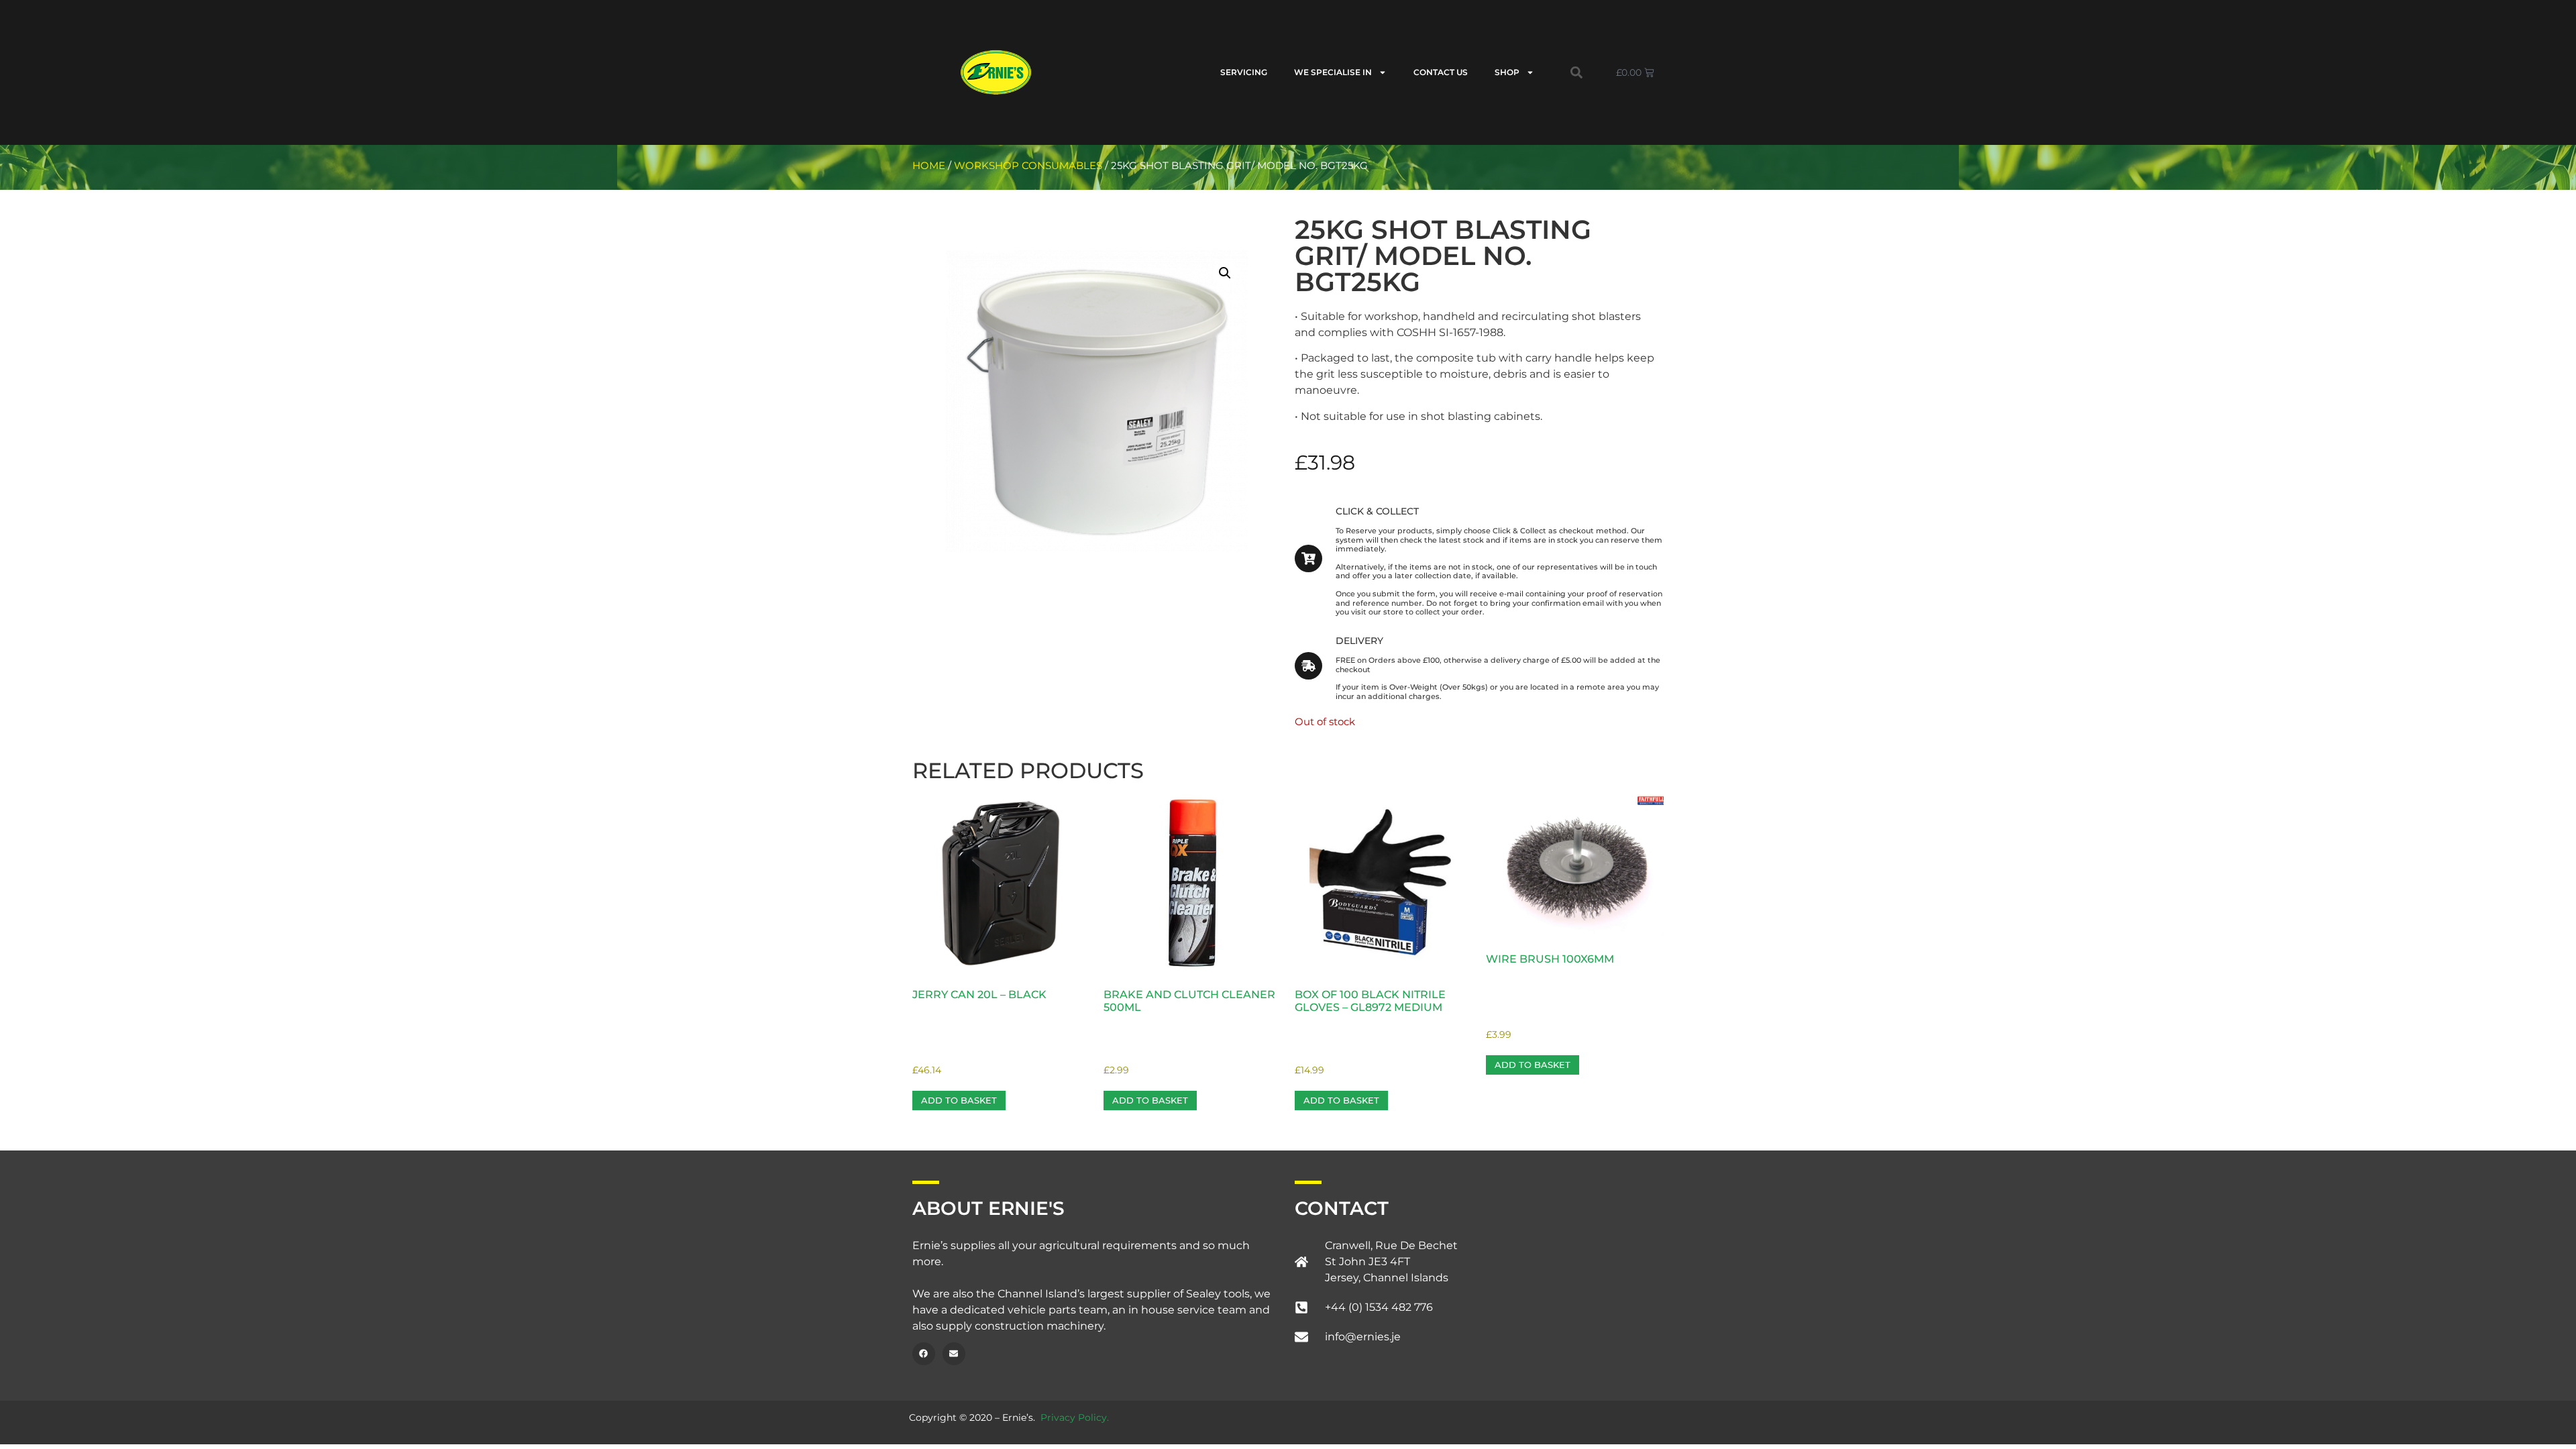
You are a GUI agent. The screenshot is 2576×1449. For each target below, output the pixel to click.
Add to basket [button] (959, 1100)
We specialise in (1333, 72)
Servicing (1244, 72)
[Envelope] (954, 1354)
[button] (1576, 72)
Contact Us (1441, 72)
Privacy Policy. (1075, 1417)
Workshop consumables (1028, 166)
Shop (1507, 72)
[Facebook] (924, 1354)
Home (929, 166)
